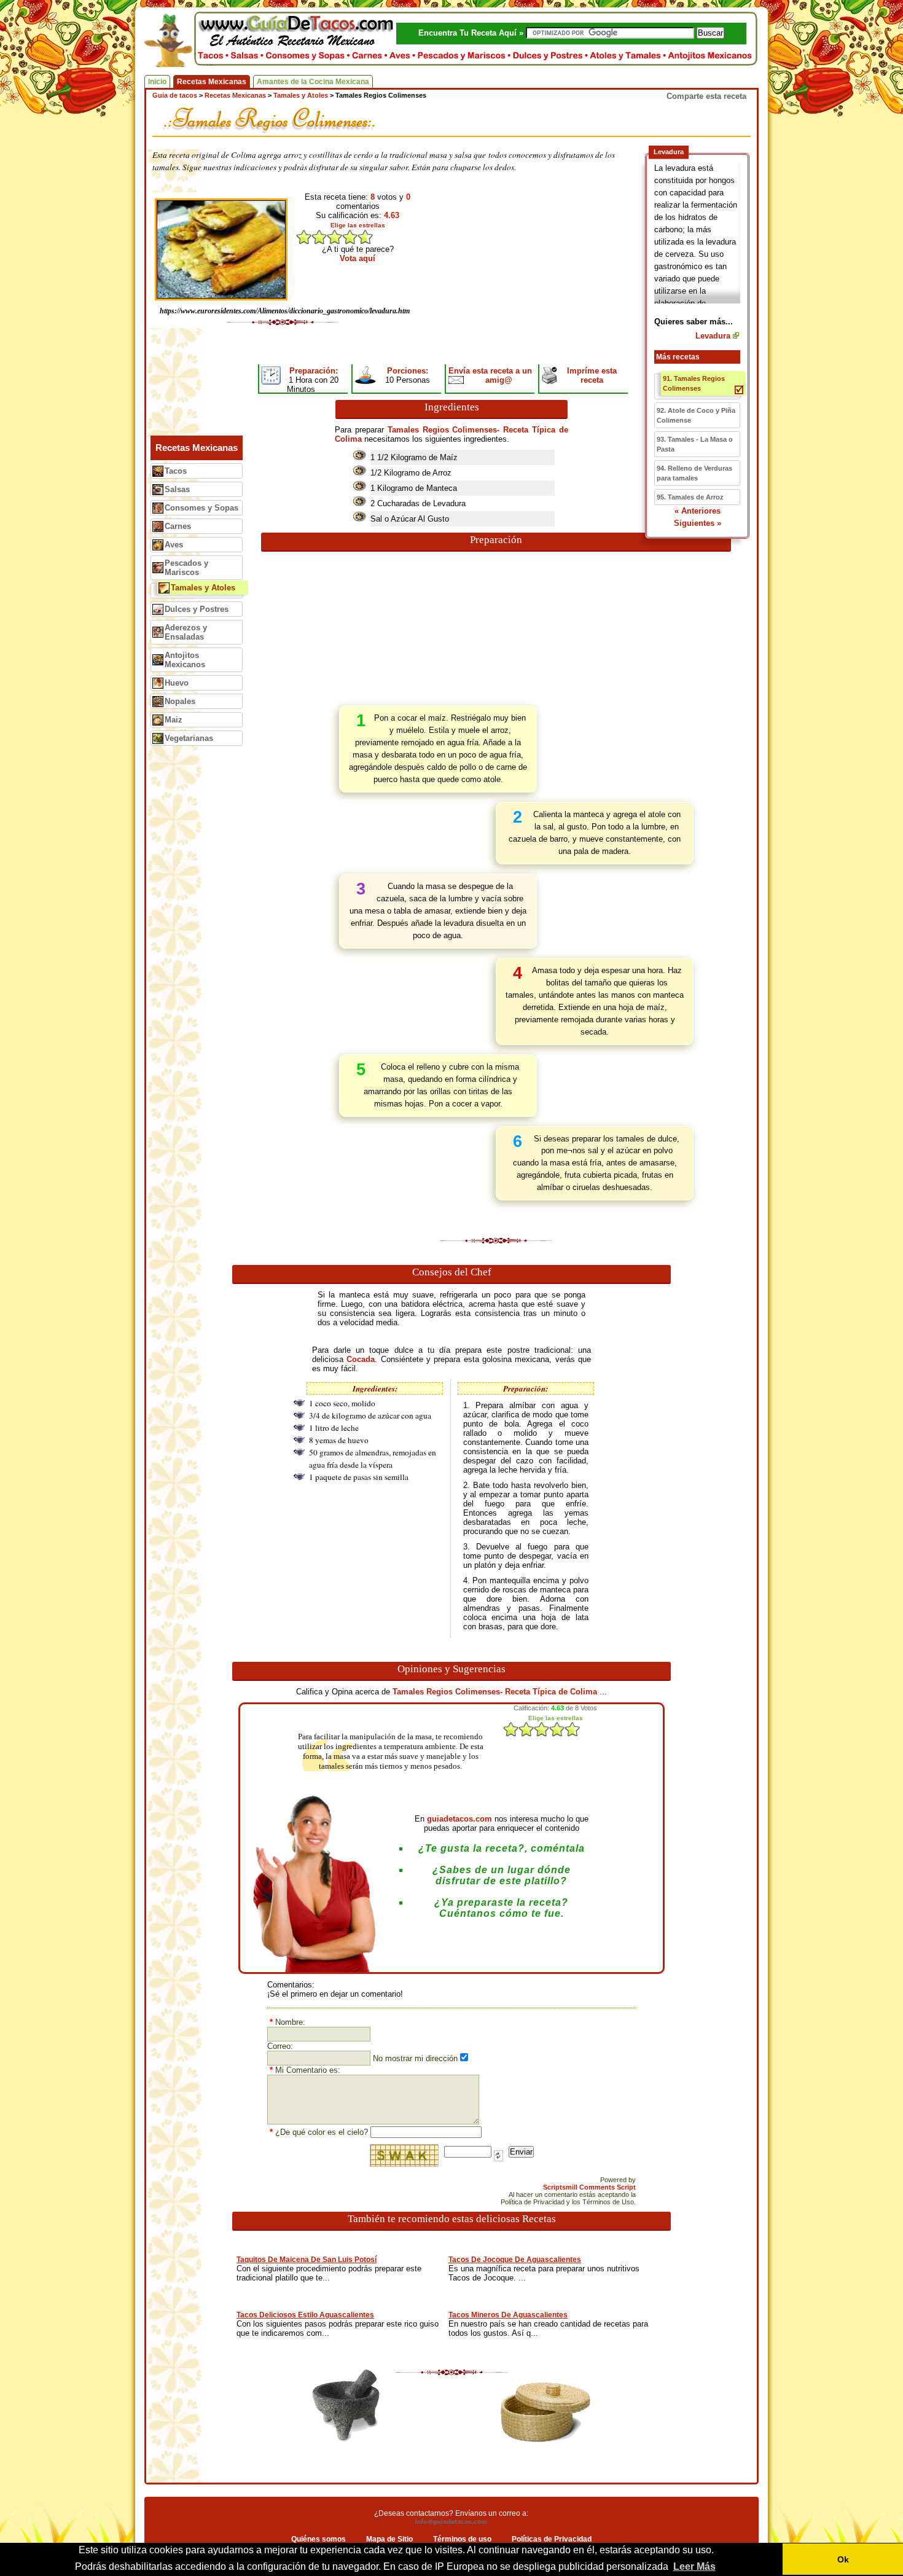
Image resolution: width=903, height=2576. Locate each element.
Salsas (177, 489)
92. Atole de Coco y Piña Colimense (696, 415)
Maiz (174, 720)
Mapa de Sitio (389, 2539)
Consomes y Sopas (201, 508)
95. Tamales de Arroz (690, 497)
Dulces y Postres (197, 609)
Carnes (178, 526)
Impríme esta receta (592, 375)
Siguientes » (698, 523)
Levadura (713, 336)
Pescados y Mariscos (186, 568)
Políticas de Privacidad (552, 2539)
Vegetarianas (189, 738)
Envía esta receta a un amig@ (490, 375)
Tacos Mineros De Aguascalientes (508, 2315)
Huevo (177, 683)
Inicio (157, 82)
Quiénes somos (319, 2539)
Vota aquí (358, 258)
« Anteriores (698, 511)
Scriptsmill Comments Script (589, 2187)
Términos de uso (462, 2539)
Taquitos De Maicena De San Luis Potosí (307, 2260)
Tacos (176, 471)
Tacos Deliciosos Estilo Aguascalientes (305, 2315)
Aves (174, 545)
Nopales (180, 701)
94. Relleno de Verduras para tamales (694, 473)
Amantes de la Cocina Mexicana (313, 82)
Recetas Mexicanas (212, 82)
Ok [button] (843, 2559)
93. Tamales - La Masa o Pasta (695, 444)
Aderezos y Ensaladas (186, 632)
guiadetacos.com (459, 1819)
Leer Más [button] (694, 2566)
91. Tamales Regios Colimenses (694, 383)
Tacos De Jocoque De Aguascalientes (515, 2260)
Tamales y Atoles (203, 588)
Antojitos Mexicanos (185, 660)
